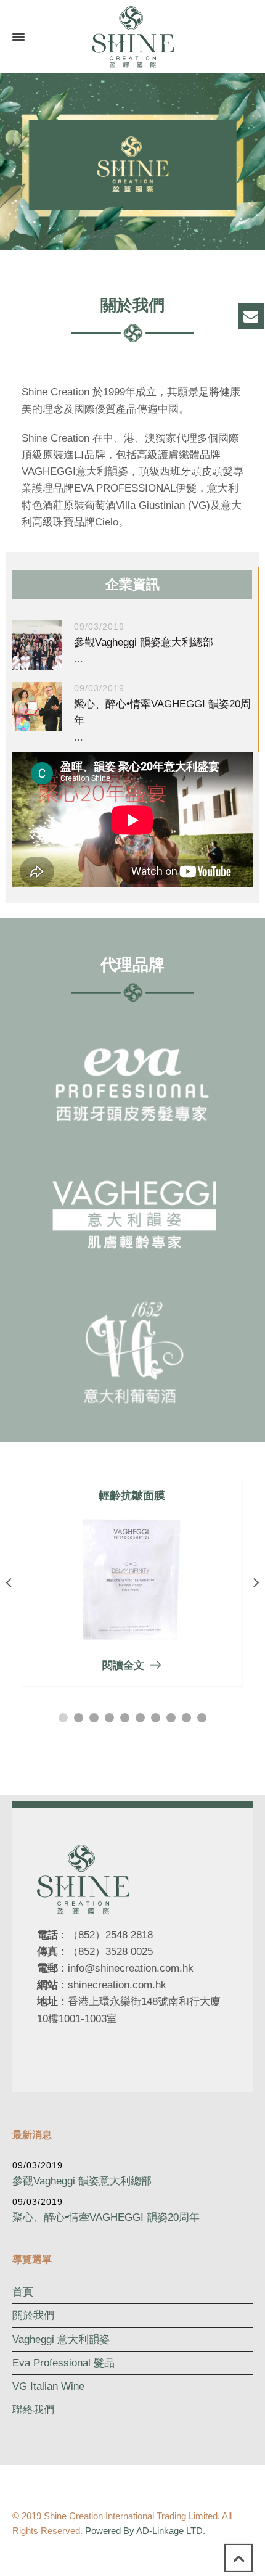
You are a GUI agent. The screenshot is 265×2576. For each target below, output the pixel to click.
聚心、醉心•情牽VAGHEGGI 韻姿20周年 (106, 2217)
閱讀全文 (123, 1665)
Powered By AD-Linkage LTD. (145, 2531)
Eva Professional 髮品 (63, 2363)
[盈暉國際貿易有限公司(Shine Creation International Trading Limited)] (132, 37)
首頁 (23, 2292)
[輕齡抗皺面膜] (132, 1580)
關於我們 (33, 2315)
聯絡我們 (33, 2410)
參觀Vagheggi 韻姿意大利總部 (144, 642)
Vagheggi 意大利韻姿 (61, 2339)
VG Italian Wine (48, 2386)
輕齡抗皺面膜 (132, 1496)
